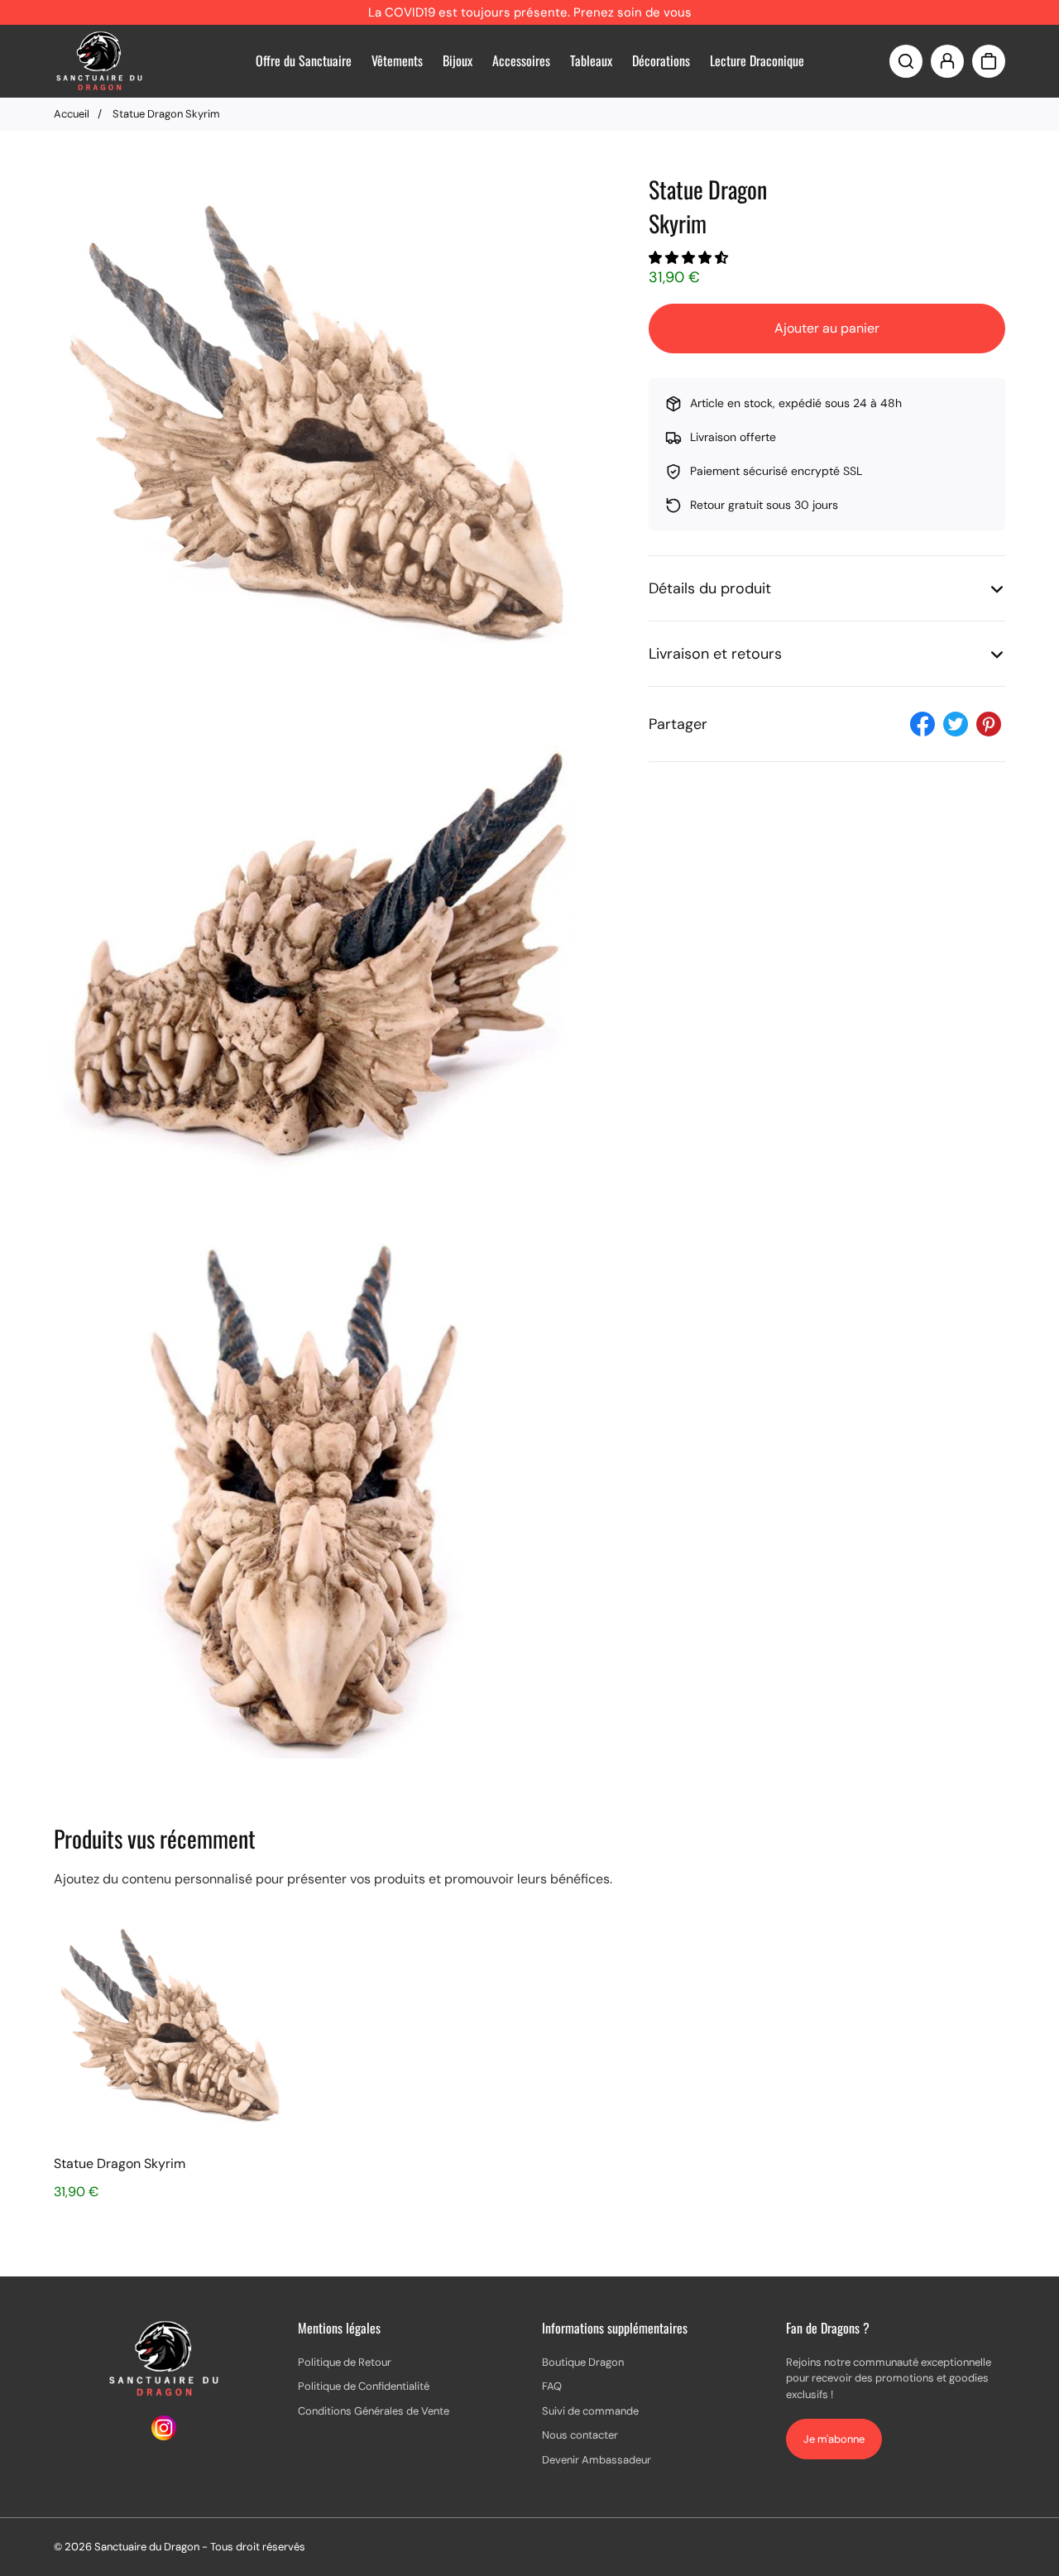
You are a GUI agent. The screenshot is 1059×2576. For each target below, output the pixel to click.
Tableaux (591, 60)
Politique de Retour (345, 2362)
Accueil (72, 114)
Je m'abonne (834, 2439)
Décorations (661, 60)
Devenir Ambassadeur (597, 2460)
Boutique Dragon (583, 2362)
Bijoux (458, 60)
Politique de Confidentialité (364, 2386)
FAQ (552, 2386)
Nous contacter (580, 2435)
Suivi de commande (590, 2411)
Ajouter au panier (827, 328)
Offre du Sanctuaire (304, 60)
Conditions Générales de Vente (374, 2411)
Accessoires (521, 60)
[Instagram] (164, 2436)
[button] (690, 258)
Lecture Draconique (757, 60)
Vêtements (397, 60)
